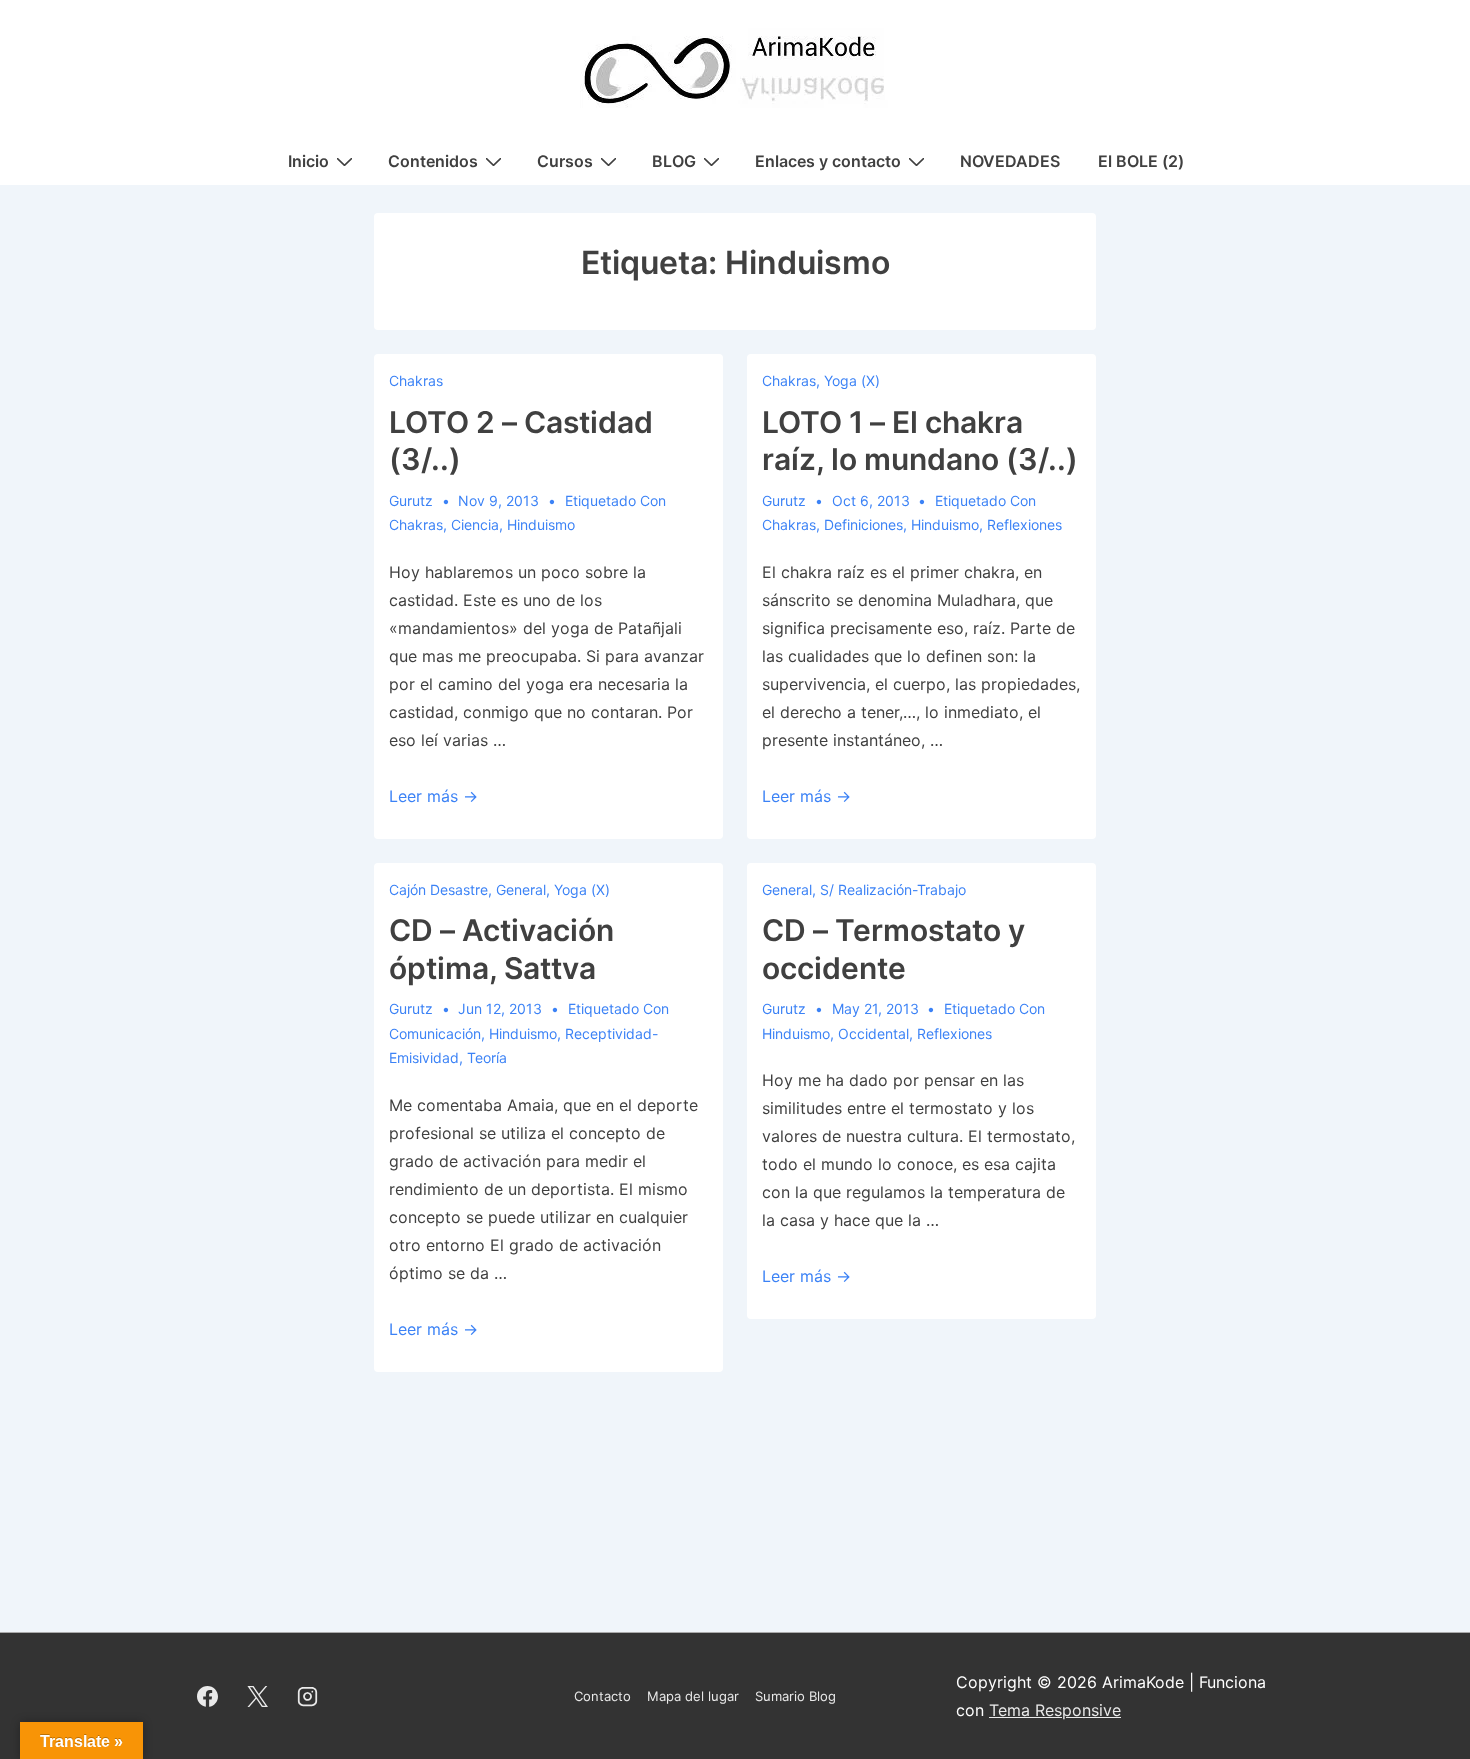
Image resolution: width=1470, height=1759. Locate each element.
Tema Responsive (1055, 1710)
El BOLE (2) (1141, 161)
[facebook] (208, 1696)
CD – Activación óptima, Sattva (501, 949)
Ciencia (475, 524)
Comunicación (435, 1033)
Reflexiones (1024, 524)
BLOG (674, 161)
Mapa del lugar (693, 1696)
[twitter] (258, 1696)
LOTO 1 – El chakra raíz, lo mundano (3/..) (920, 441)
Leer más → (433, 796)
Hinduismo (541, 524)
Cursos (565, 161)
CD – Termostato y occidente (893, 949)
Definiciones (863, 524)
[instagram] (308, 1696)
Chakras (416, 380)
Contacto (602, 1696)
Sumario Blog (795, 1696)
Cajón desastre (438, 889)
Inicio (308, 161)
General (521, 889)
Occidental (873, 1033)
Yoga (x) (852, 380)
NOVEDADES (1010, 161)
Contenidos (433, 161)
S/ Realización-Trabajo (893, 889)
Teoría (487, 1057)
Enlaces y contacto (828, 161)
